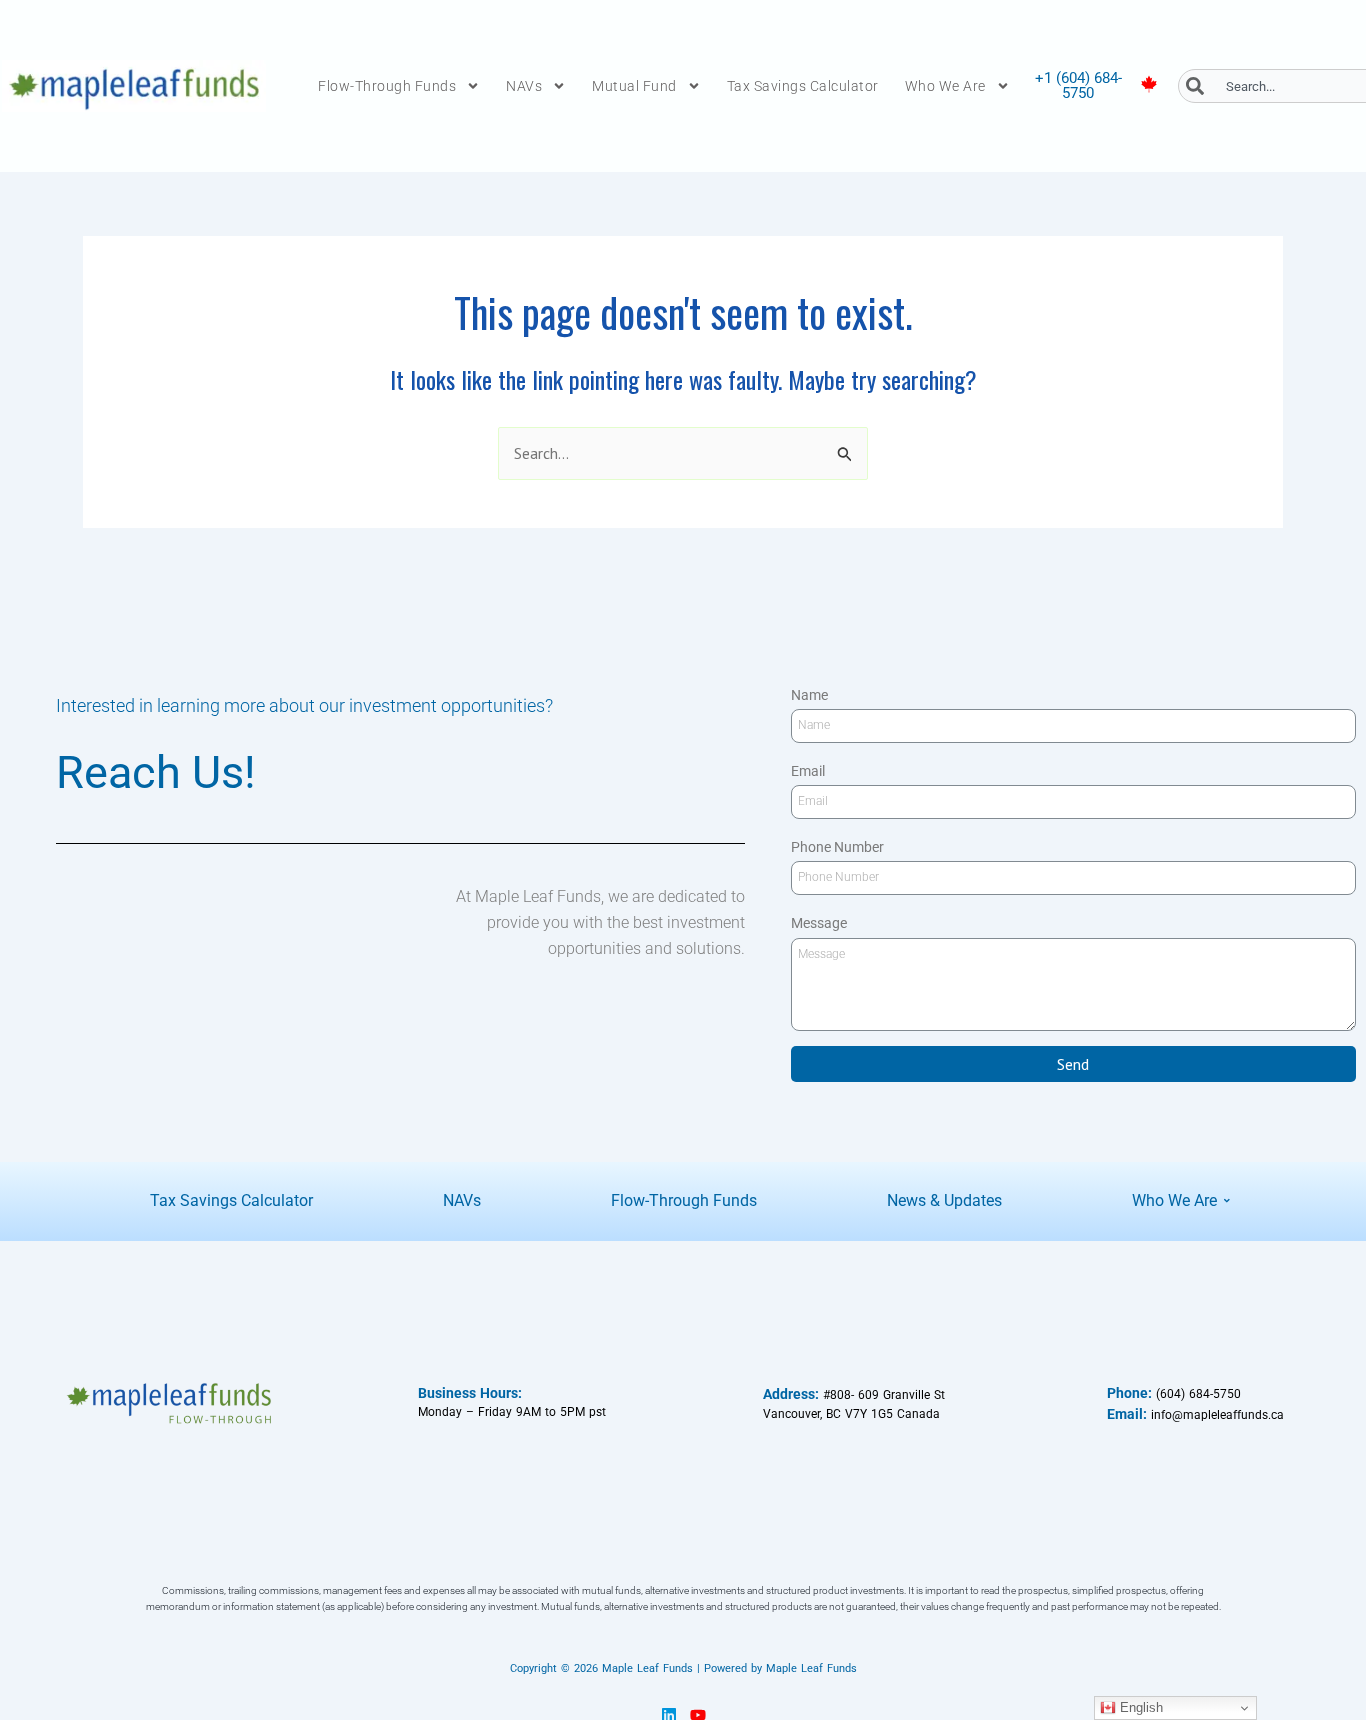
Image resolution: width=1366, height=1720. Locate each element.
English (1139, 1707)
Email (808, 771)
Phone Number (837, 847)
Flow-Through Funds (387, 86)
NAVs (524, 86)
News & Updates (944, 1200)
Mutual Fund (634, 86)
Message (819, 923)
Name (809, 695)
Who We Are (945, 86)
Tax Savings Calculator (803, 86)
